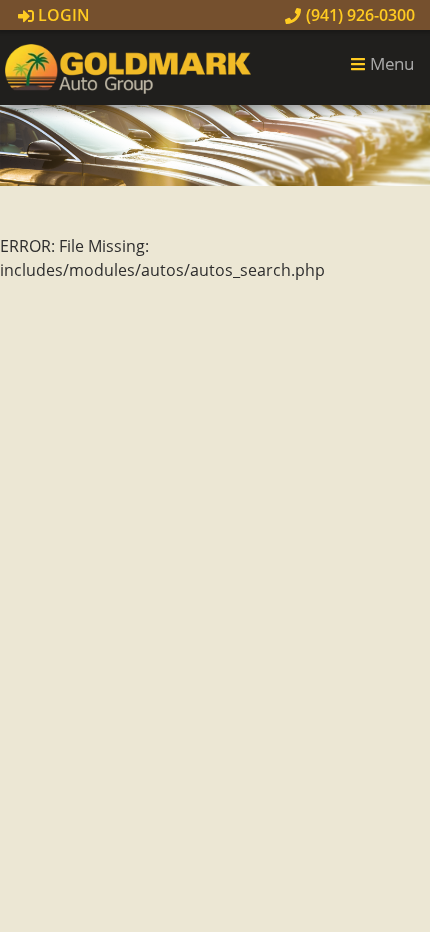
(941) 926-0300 (358, 15)
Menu (390, 63)
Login (62, 15)
